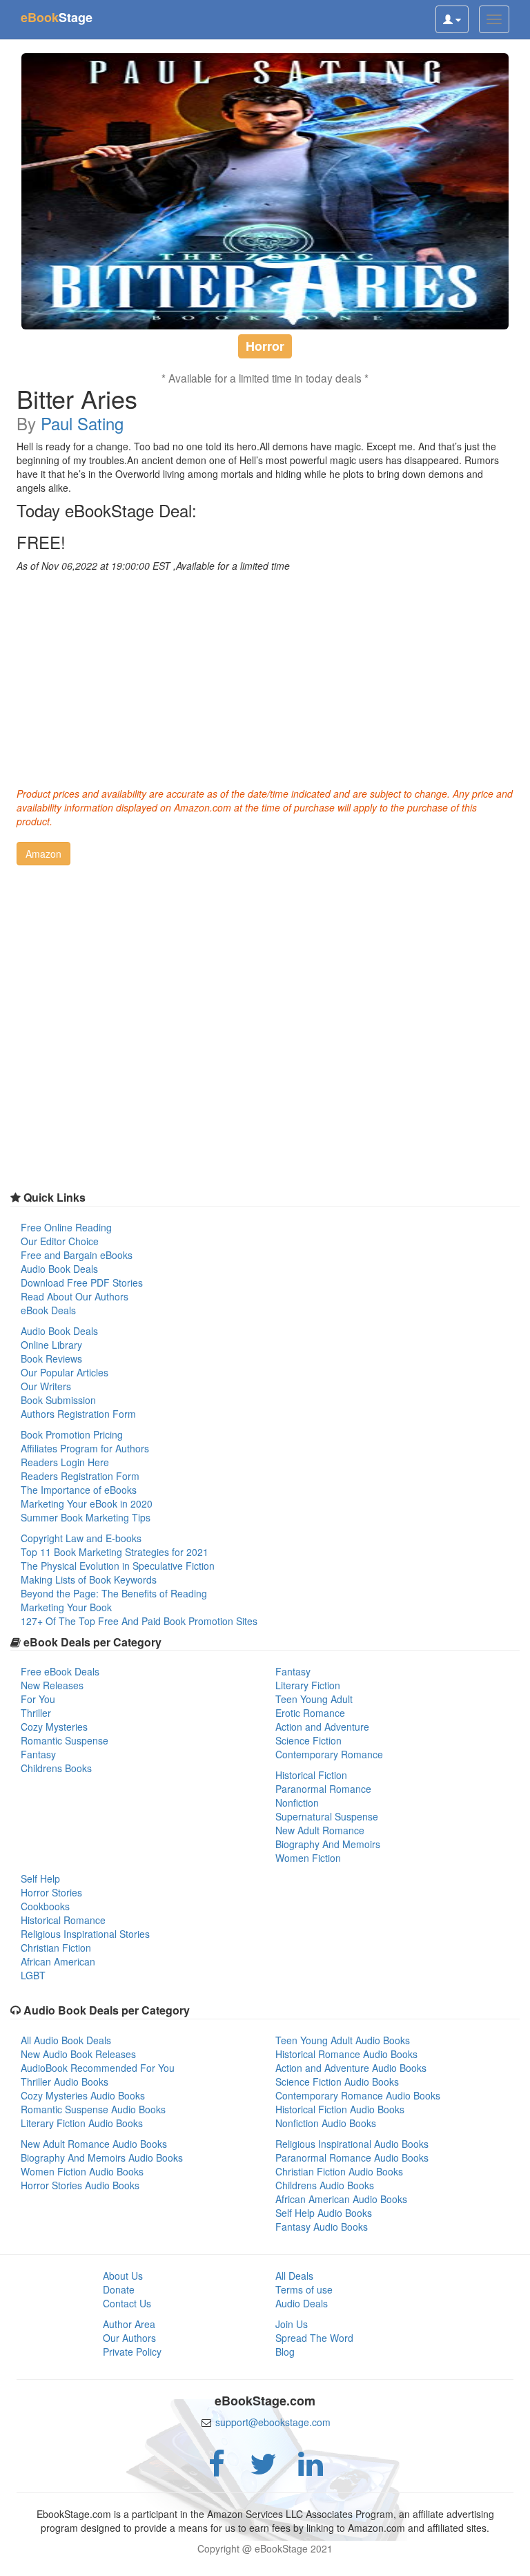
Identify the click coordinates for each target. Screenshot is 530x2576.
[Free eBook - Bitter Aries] (265, 191)
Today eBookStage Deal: (107, 510)
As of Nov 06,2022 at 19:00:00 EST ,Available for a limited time (153, 566)
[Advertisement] (265, 676)
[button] (43, 854)
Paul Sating (82, 423)
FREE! (41, 542)
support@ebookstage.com (273, 2422)
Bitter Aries (77, 398)
